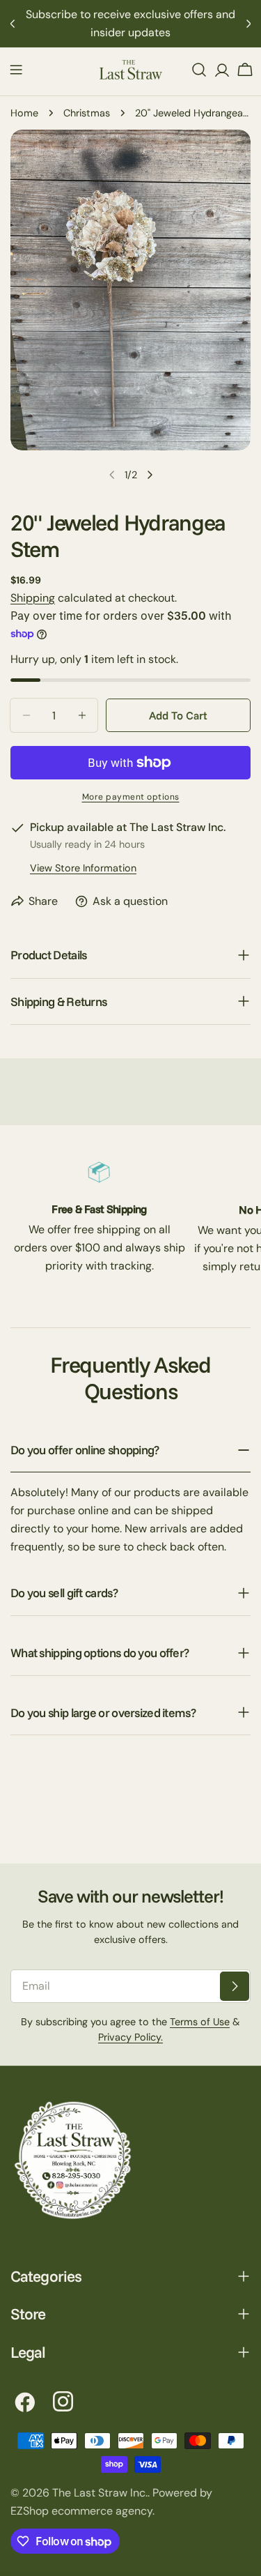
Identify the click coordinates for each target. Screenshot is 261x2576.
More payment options (131, 797)
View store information (83, 868)
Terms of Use (200, 2022)
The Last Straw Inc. (100, 2493)
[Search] (199, 70)
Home (24, 113)
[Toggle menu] (16, 70)
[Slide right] (150, 475)
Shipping (33, 598)
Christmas (87, 113)
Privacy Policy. (130, 2037)
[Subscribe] (235, 1986)
